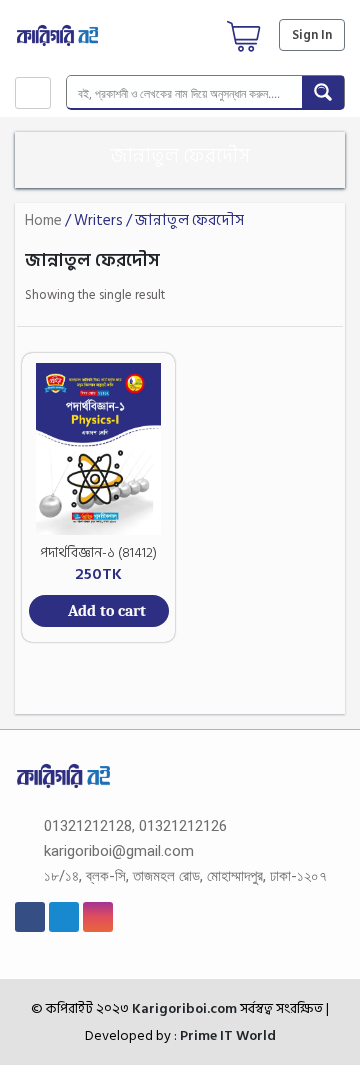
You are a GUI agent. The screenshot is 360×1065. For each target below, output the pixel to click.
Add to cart (107, 611)
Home (43, 220)
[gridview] (294, 296)
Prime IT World (228, 1035)
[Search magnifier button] (323, 92)
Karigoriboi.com (183, 1008)
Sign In (312, 35)
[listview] (322, 296)
